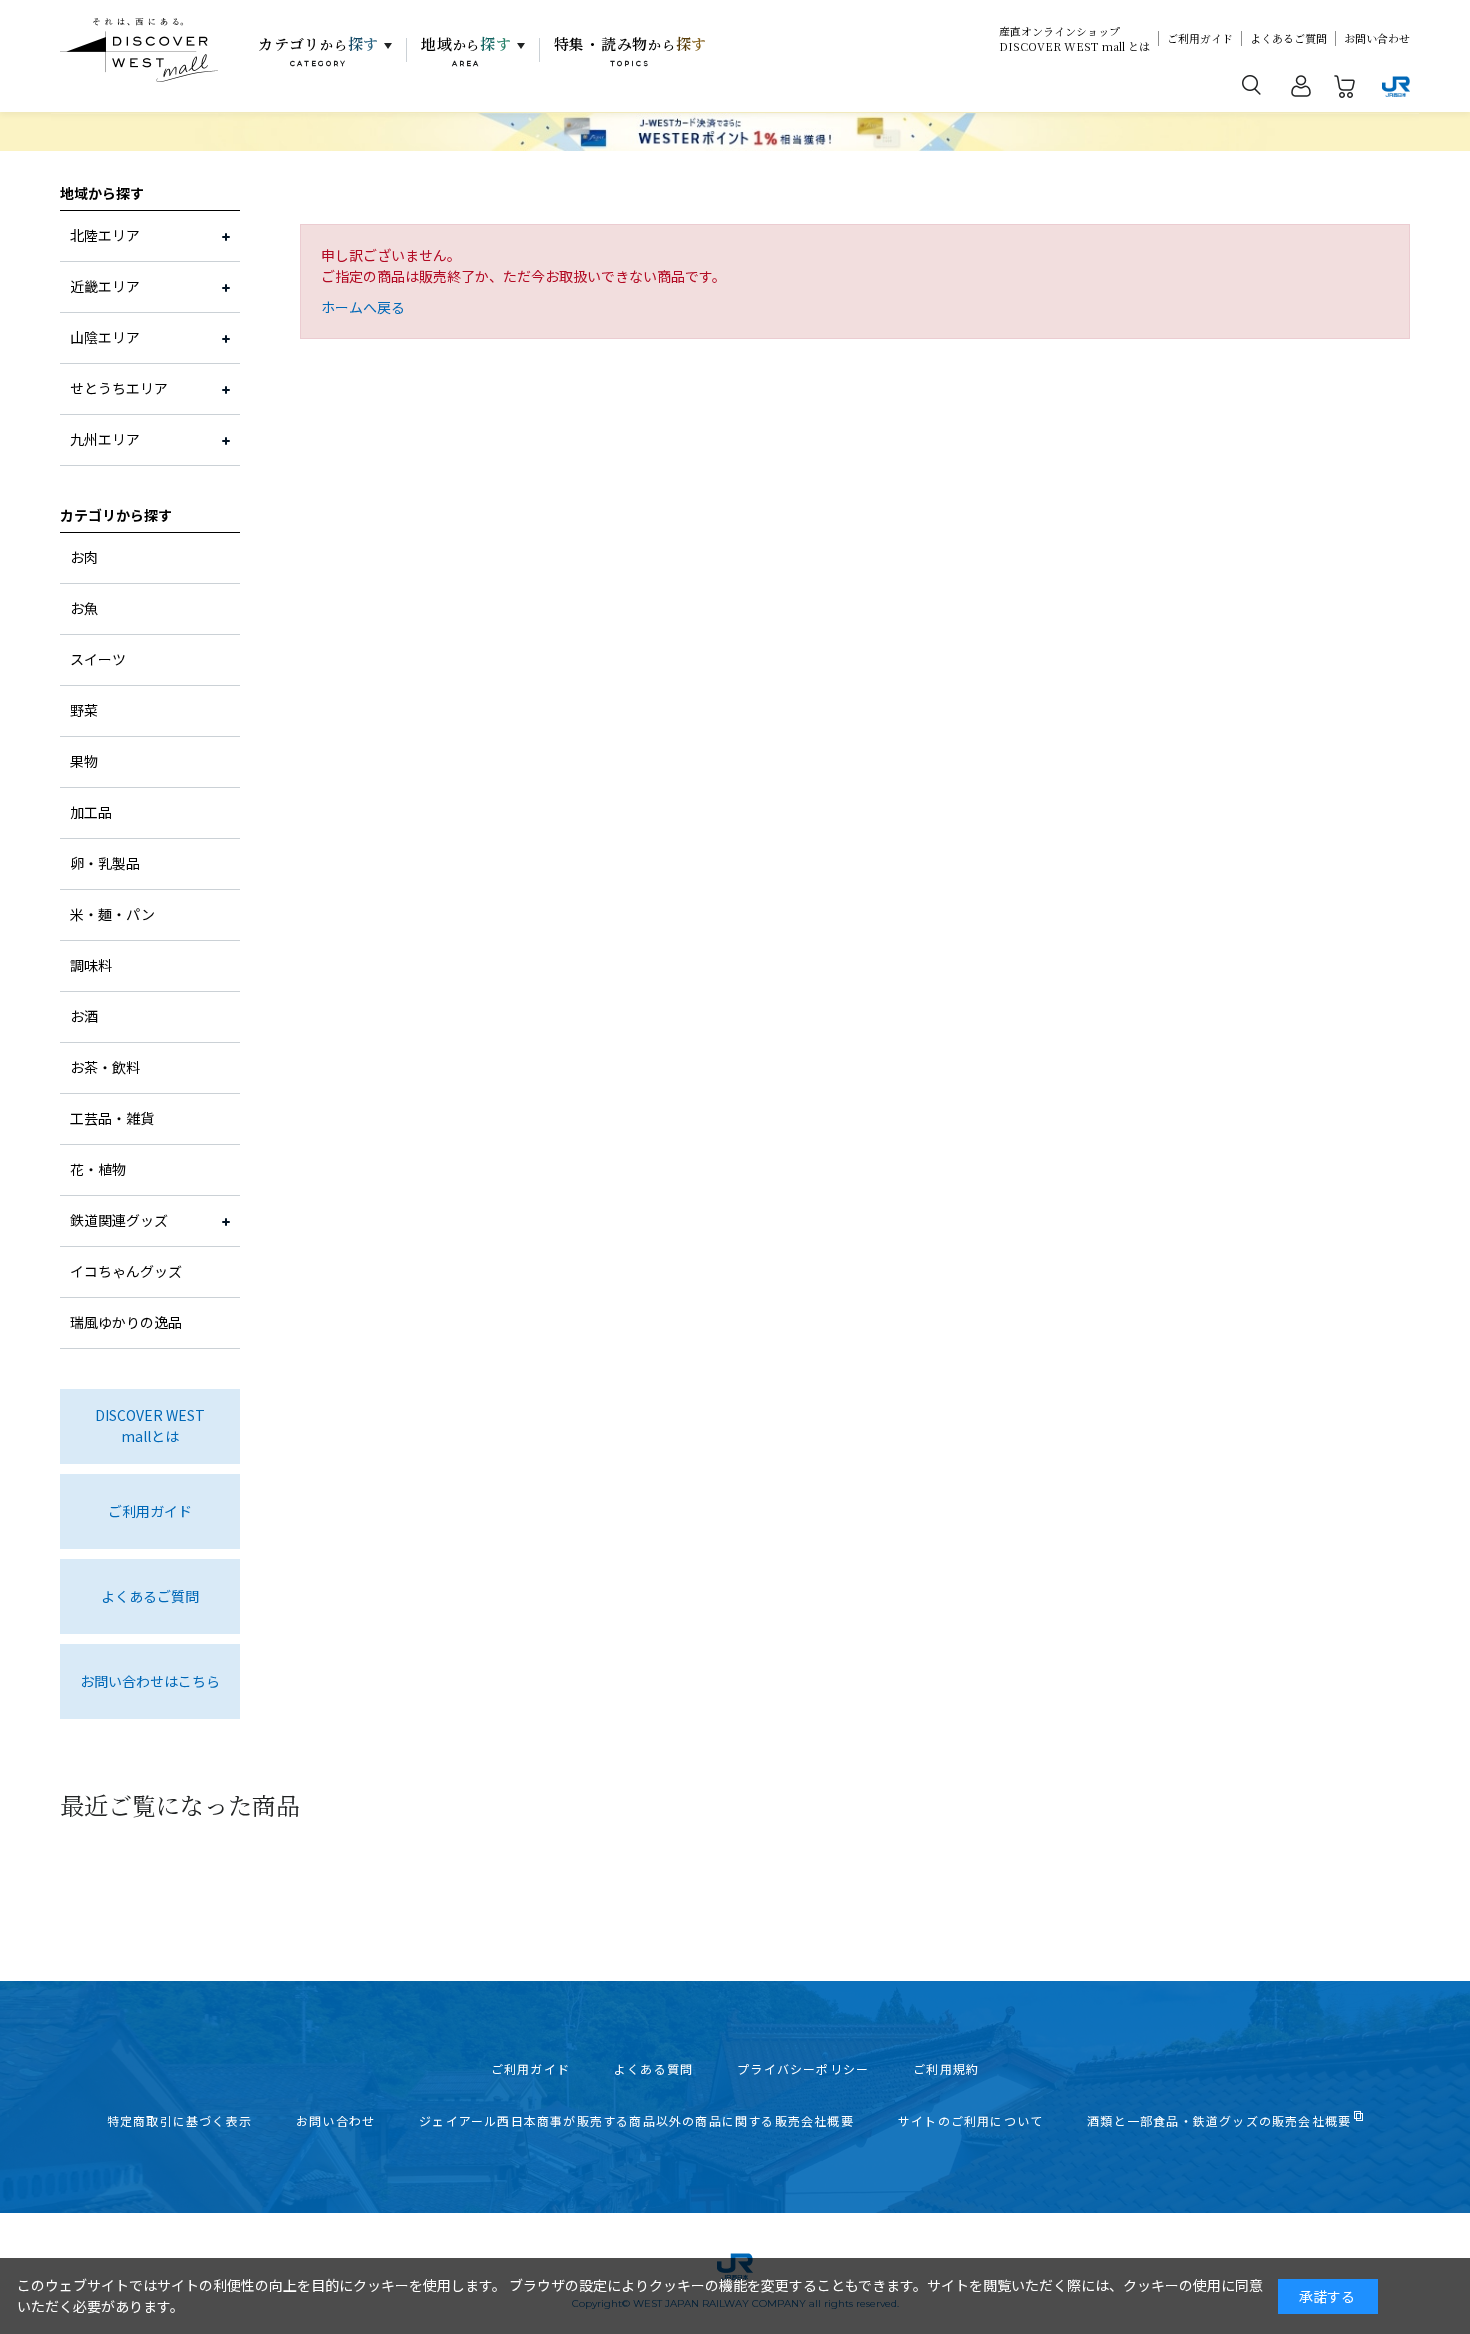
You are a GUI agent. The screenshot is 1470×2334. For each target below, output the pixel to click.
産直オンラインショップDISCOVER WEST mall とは (1074, 39)
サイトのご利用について (970, 2121)
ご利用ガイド (1200, 38)
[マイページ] (1301, 90)
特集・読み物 (631, 51)
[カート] (1345, 90)
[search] (1252, 84)
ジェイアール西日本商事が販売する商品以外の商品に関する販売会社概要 (636, 2121)
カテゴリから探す (116, 515)
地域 (466, 51)
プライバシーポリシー (803, 2069)
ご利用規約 (946, 2069)
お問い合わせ (1377, 38)
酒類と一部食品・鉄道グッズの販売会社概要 (1219, 2121)
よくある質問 (653, 2069)
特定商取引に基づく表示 (179, 2121)
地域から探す (102, 193)
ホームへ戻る (363, 307)
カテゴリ (318, 51)
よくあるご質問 (1288, 38)
